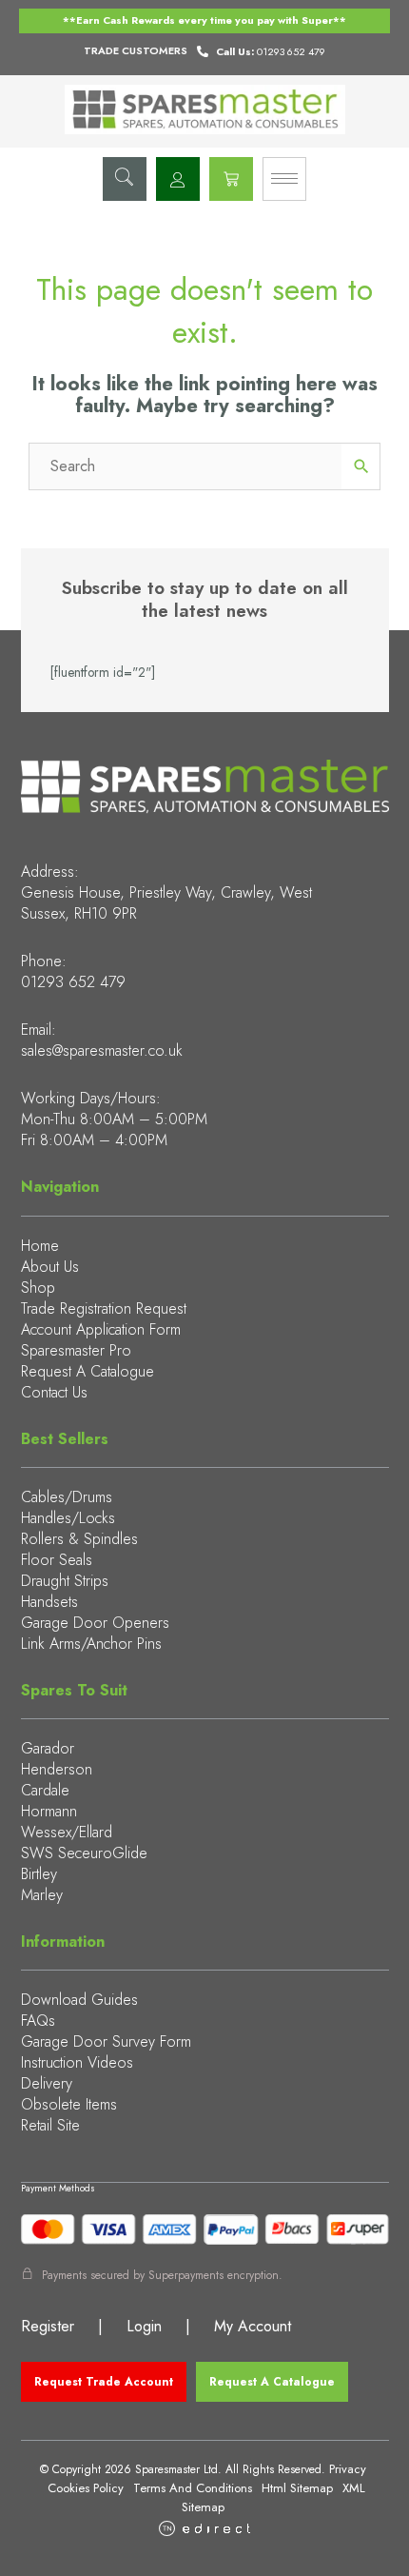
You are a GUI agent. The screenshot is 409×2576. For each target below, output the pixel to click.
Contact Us (54, 1392)
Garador (48, 1748)
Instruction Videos (77, 2062)
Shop (38, 1288)
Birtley (39, 1874)
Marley (42, 1895)
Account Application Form (101, 1329)
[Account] (178, 179)
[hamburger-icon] (284, 179)
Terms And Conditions (193, 2488)
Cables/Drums (67, 1497)
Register (48, 2326)
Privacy (348, 2469)
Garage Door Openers (95, 1623)
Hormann (49, 1811)
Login (144, 2326)
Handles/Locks (68, 1518)
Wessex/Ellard (67, 1832)
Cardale (45, 1790)
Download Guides (79, 2000)
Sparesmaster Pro (76, 1350)
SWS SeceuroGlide (84, 1853)
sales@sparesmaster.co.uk (102, 1050)
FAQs (38, 2021)
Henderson (57, 1769)
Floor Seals (57, 1560)
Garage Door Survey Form (106, 2041)
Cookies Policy (86, 2488)
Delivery (47, 2083)
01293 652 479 (73, 982)
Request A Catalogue (88, 1371)
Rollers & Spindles (79, 1539)
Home (40, 1246)
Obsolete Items (69, 2104)
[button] (125, 179)
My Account (253, 2326)
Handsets (49, 1602)
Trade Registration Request (104, 1308)
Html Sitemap (297, 2488)
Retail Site (50, 2125)
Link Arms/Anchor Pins (91, 1644)
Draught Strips (65, 1581)
